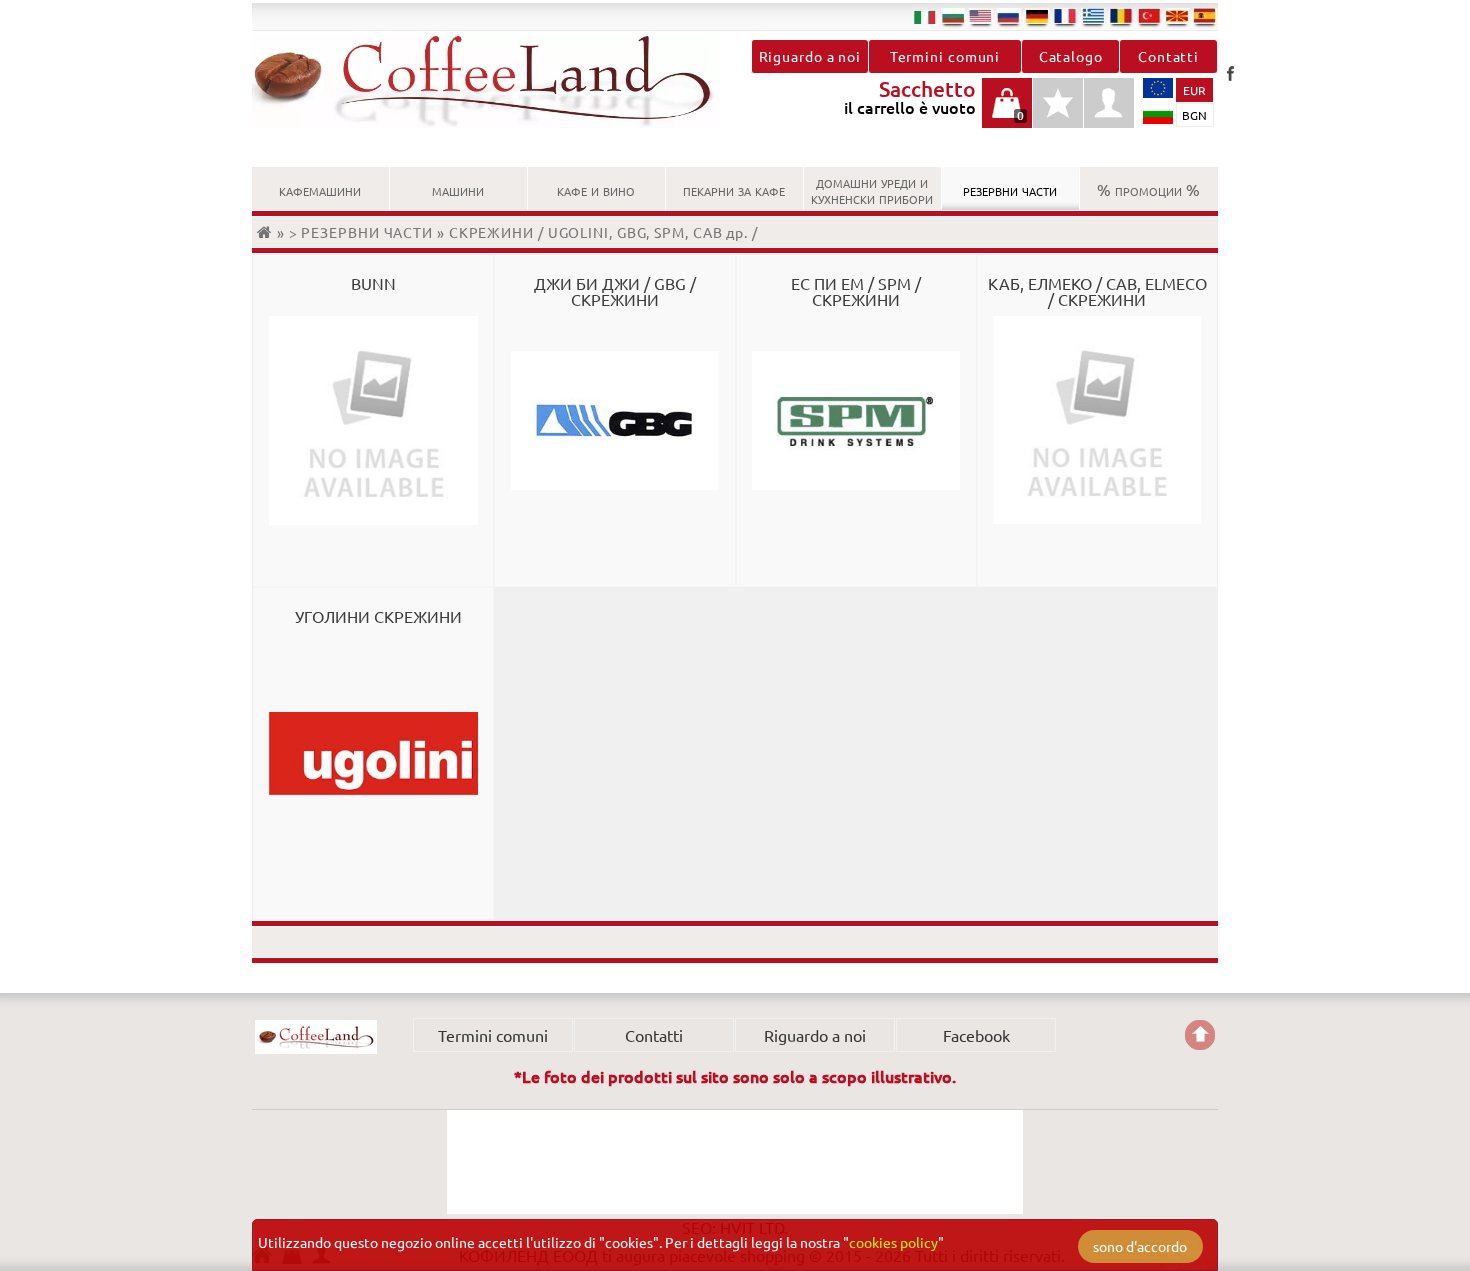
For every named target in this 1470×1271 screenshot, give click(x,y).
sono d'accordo (1140, 1246)
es (1205, 16)
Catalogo (1071, 56)
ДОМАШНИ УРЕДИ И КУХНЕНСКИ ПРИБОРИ (872, 189)
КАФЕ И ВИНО (596, 189)
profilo (1109, 103)
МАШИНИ (458, 189)
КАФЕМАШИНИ (320, 189)
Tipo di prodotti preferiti (1058, 113)
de (1037, 16)
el (1093, 16)
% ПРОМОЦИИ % (1148, 189)
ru (1009, 16)
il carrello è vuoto (1007, 113)
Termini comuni (945, 56)
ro (1121, 16)
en (981, 16)
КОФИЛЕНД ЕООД (316, 1037)
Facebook (1230, 73)
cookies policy (893, 1242)
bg (953, 16)
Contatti (1168, 56)
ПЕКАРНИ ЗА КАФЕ (734, 189)
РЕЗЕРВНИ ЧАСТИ (1010, 189)
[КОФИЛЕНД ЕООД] (493, 82)
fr (1065, 16)
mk (1177, 16)
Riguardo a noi (810, 56)
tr (1149, 16)
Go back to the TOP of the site (1200, 1035)
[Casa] (267, 232)
